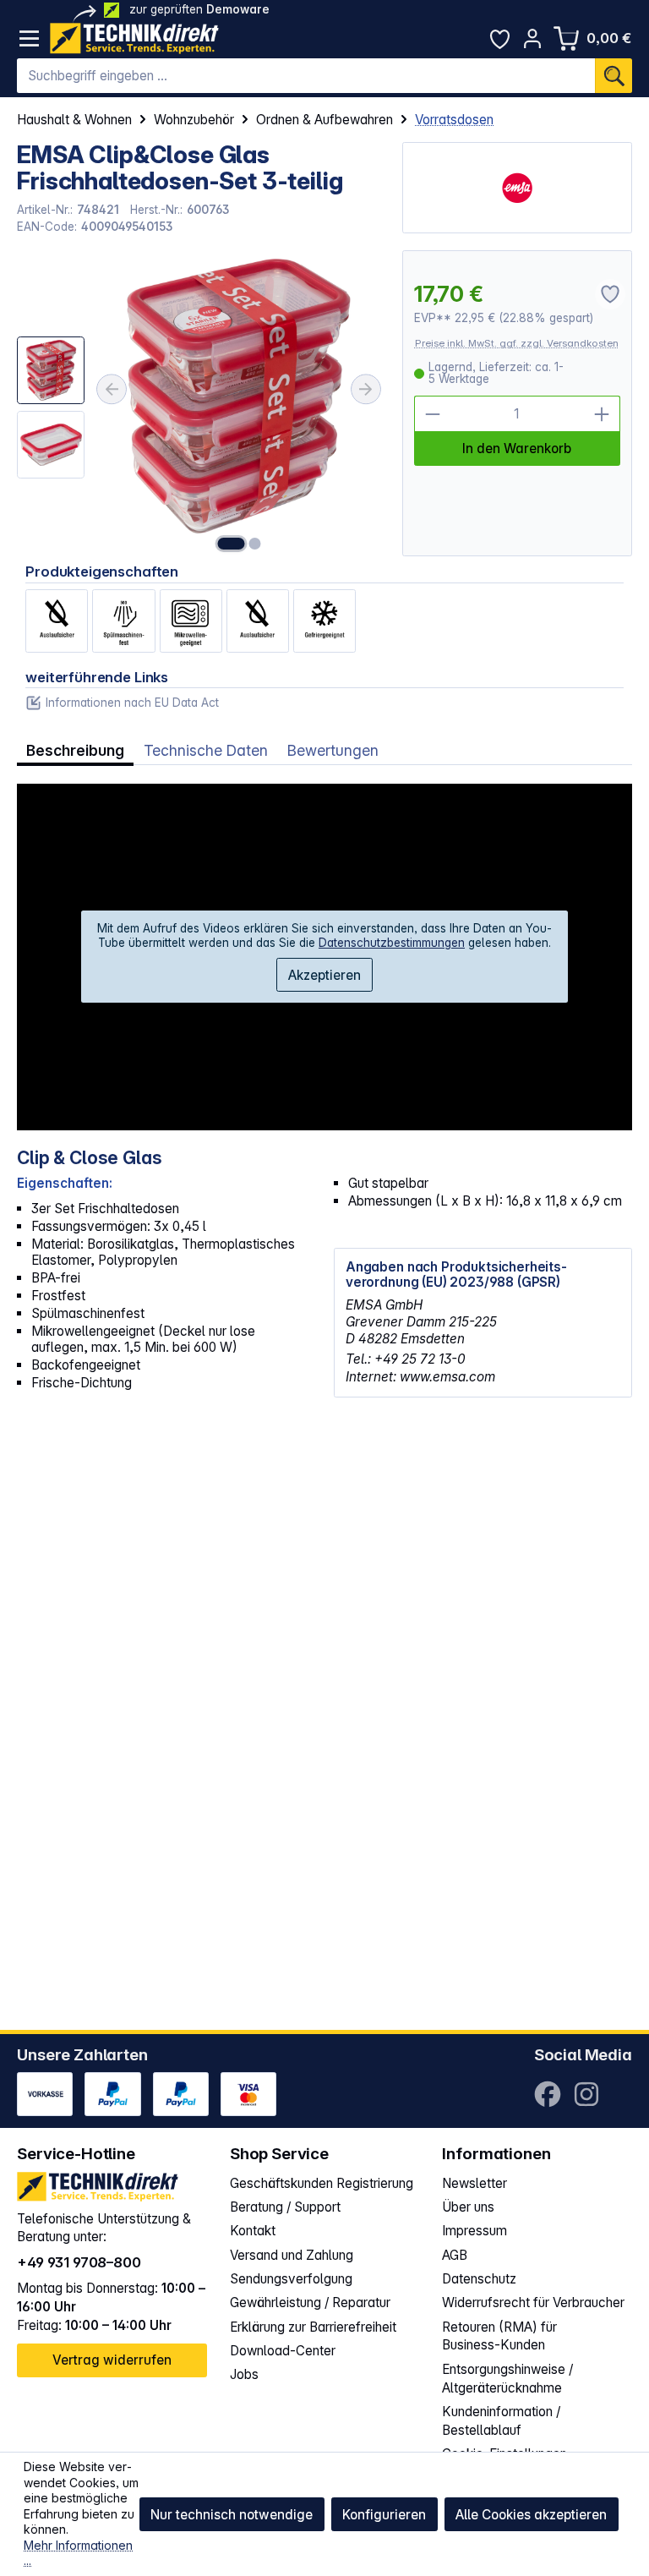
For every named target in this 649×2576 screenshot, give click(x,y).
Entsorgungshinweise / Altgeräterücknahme (507, 2379)
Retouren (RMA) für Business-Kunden (499, 2336)
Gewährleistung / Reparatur (310, 2303)
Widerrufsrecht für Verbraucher (533, 2303)
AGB (455, 2255)
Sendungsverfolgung (291, 2279)
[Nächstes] (366, 389)
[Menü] (29, 38)
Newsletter (474, 2183)
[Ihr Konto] (533, 38)
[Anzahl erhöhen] (602, 414)
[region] (201, 403)
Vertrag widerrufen (112, 2360)
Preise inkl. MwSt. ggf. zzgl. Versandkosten (517, 343)
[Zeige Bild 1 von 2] (231, 544)
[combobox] (306, 76)
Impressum (474, 2231)
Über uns (468, 2207)
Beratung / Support (285, 2207)
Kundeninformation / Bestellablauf (501, 2421)
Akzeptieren (324, 975)
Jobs (244, 2374)
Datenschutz (479, 2279)
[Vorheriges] (112, 389)
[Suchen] (614, 76)
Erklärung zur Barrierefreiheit (313, 2327)
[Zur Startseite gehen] (134, 38)
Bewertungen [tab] (333, 750)
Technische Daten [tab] (206, 750)
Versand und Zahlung (292, 2255)
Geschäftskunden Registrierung (322, 2183)
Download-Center (283, 2351)
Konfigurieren (384, 2515)
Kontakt (253, 2231)
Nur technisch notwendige (232, 2515)
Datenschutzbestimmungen (392, 943)
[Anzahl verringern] (432, 414)
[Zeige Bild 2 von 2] (254, 544)
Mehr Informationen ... (78, 2553)
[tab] (75, 751)
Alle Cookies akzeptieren (531, 2515)
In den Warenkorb (517, 448)
